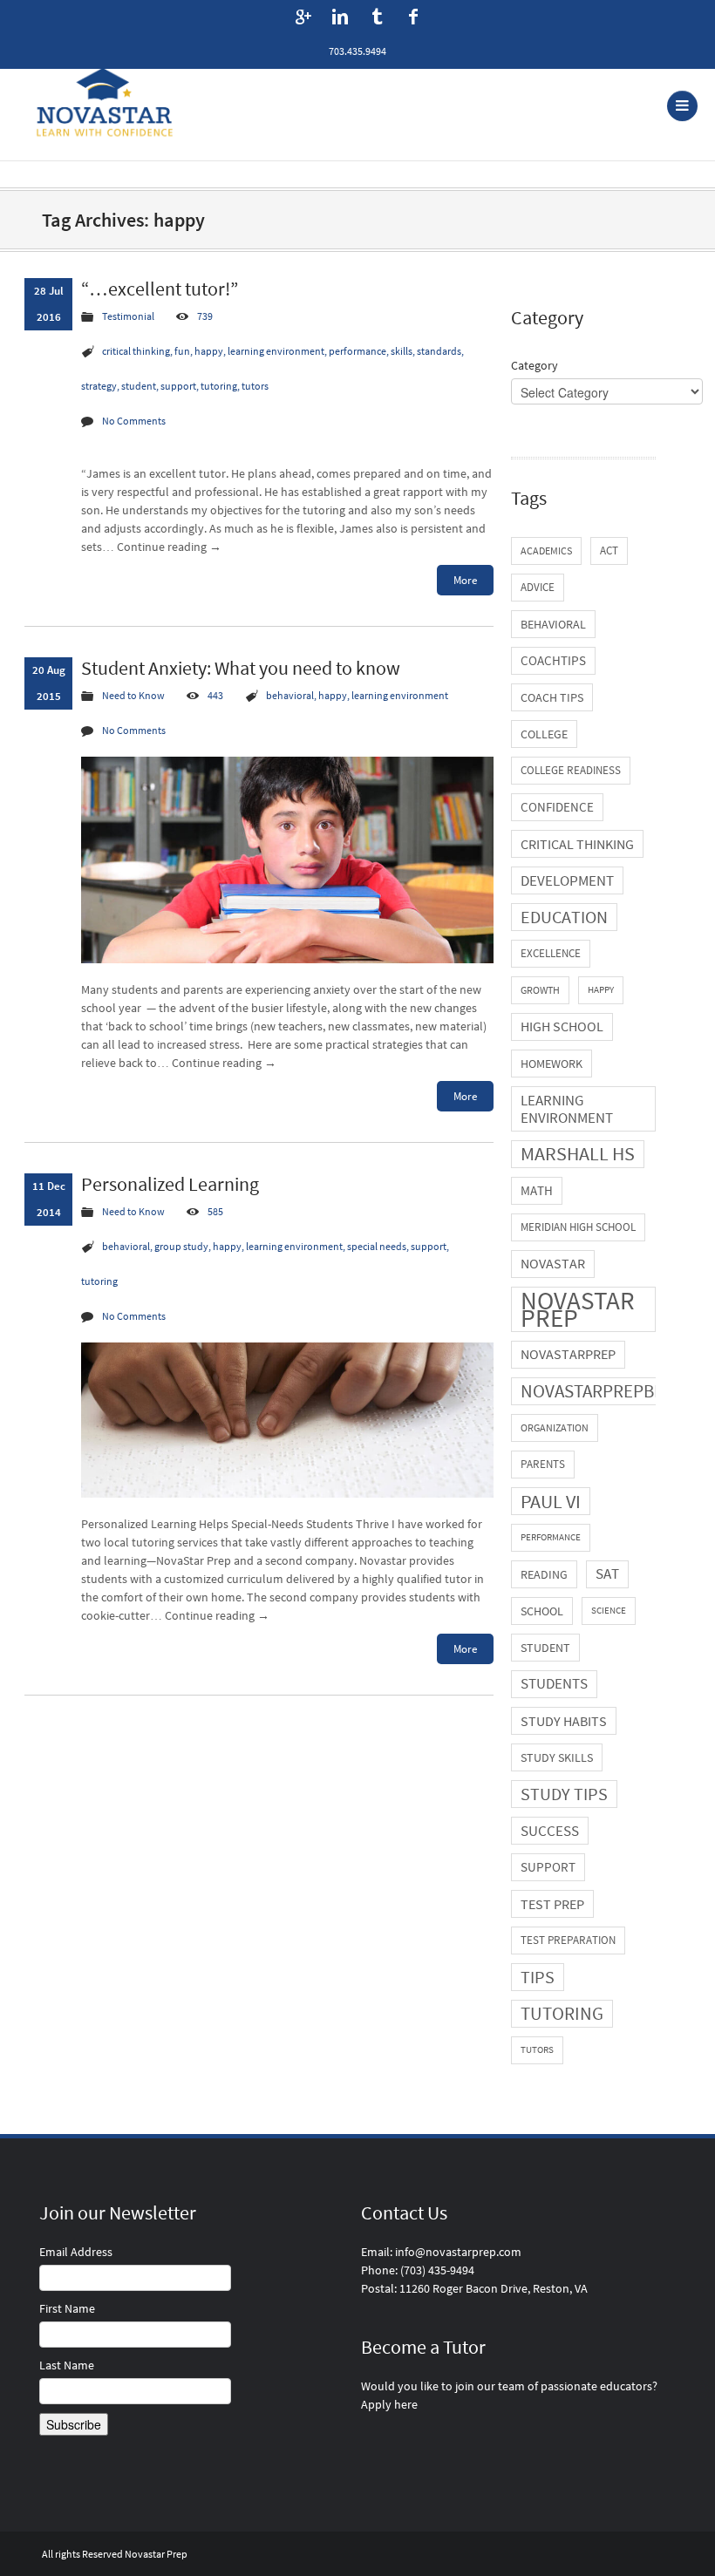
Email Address (76, 2252)
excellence (551, 953)
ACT (609, 551)
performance (551, 1537)
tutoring (562, 2013)
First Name (67, 2308)
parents (543, 1464)
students (554, 1684)
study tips (564, 1794)
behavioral (553, 624)
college (544, 734)
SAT (607, 1574)
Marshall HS (578, 1154)
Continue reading (169, 547)
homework (552, 1064)
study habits (564, 1721)
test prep (552, 1904)
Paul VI (551, 1501)
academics (546, 551)
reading (544, 1574)
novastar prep (578, 1309)
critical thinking (577, 844)
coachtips (553, 660)
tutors (537, 2050)
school (542, 1611)
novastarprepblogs (608, 1391)
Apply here (389, 2404)
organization (555, 1427)
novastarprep (568, 1354)
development (567, 880)
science (609, 1611)
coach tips (552, 697)
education (564, 917)
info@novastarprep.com (458, 2252)
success (550, 1831)
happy (601, 990)
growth (540, 990)
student (545, 1648)
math (537, 1190)
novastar (553, 1264)
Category (535, 365)
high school (562, 1026)
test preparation (568, 1940)
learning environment (567, 1109)
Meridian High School (578, 1227)
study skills (557, 1757)
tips (538, 1977)
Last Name (67, 2365)
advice (538, 587)
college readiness (571, 770)
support (548, 1867)
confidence (557, 807)
